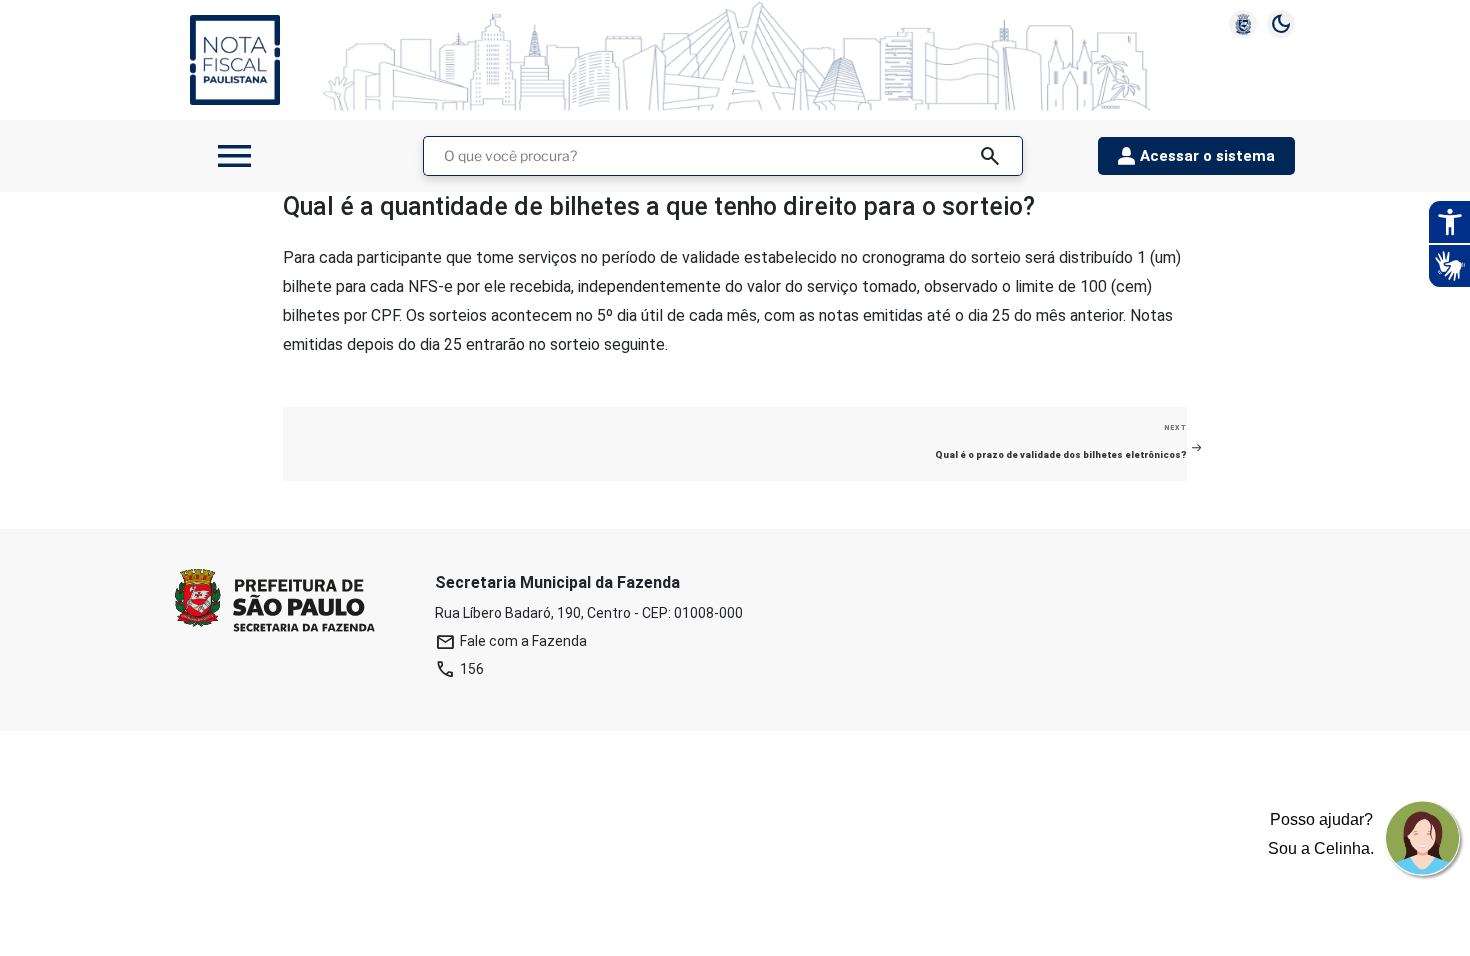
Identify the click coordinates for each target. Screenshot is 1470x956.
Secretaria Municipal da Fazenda (557, 582)
